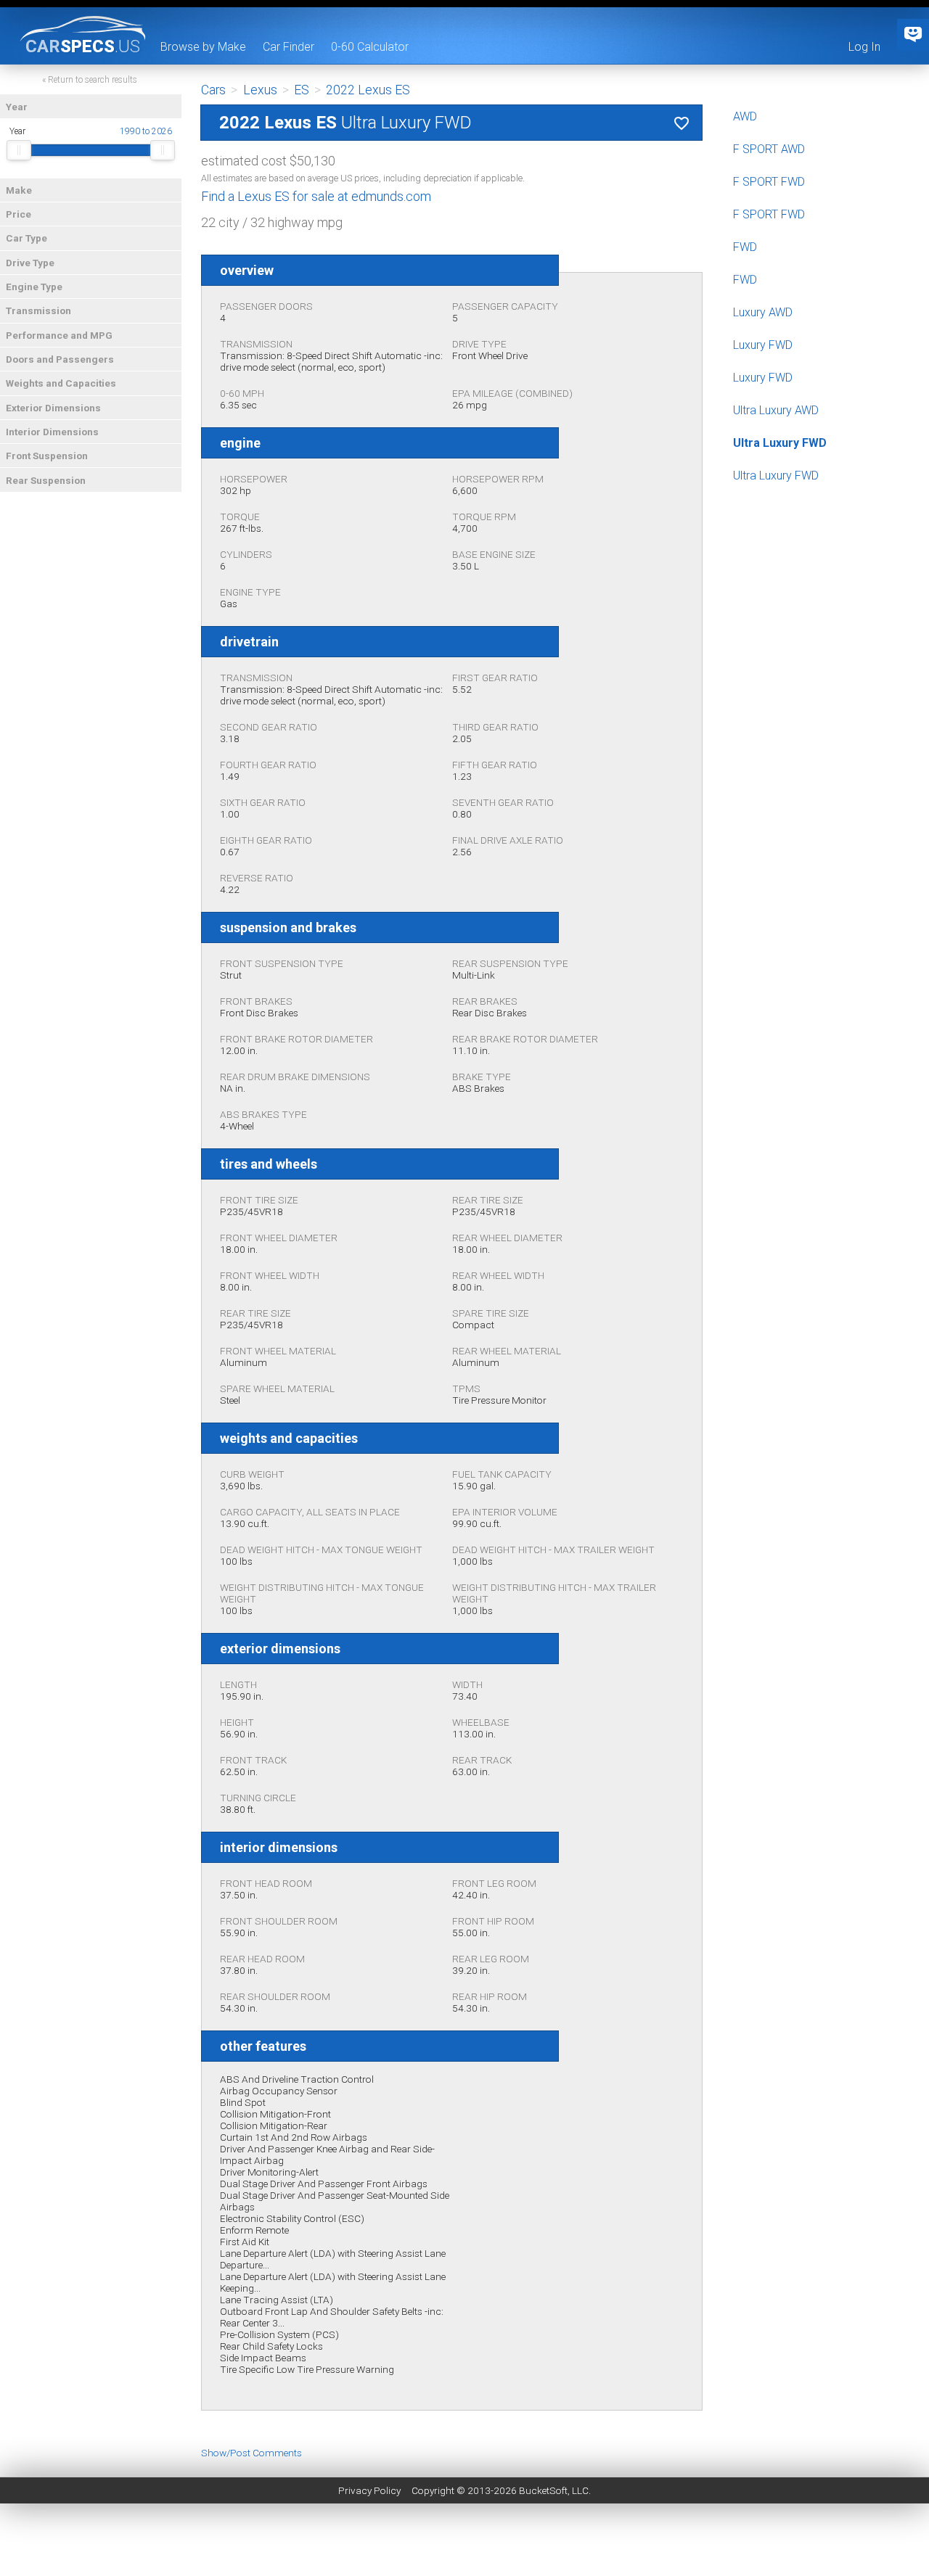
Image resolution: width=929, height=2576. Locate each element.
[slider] (19, 150)
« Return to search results (90, 80)
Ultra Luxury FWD (780, 443)
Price (19, 214)
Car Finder (288, 47)
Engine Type (34, 287)
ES (302, 90)
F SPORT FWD (769, 182)
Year (17, 107)
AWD (745, 116)
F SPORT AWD (769, 149)
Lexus (260, 90)
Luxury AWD (763, 312)
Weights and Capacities (61, 383)
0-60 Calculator (370, 47)
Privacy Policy (369, 2490)
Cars (213, 90)
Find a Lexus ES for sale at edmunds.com (316, 196)
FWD (745, 247)
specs (83, 46)
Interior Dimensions (52, 432)
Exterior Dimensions (53, 408)
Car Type (26, 238)
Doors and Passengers (60, 359)
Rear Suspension (46, 480)
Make (19, 190)
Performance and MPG (59, 335)
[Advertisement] (464, 2543)
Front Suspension (47, 456)
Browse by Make (203, 47)
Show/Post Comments (251, 2453)
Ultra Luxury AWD (776, 410)
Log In (864, 47)
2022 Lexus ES (368, 90)
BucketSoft (543, 2490)
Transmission (38, 310)
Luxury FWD (763, 345)
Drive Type (30, 263)
